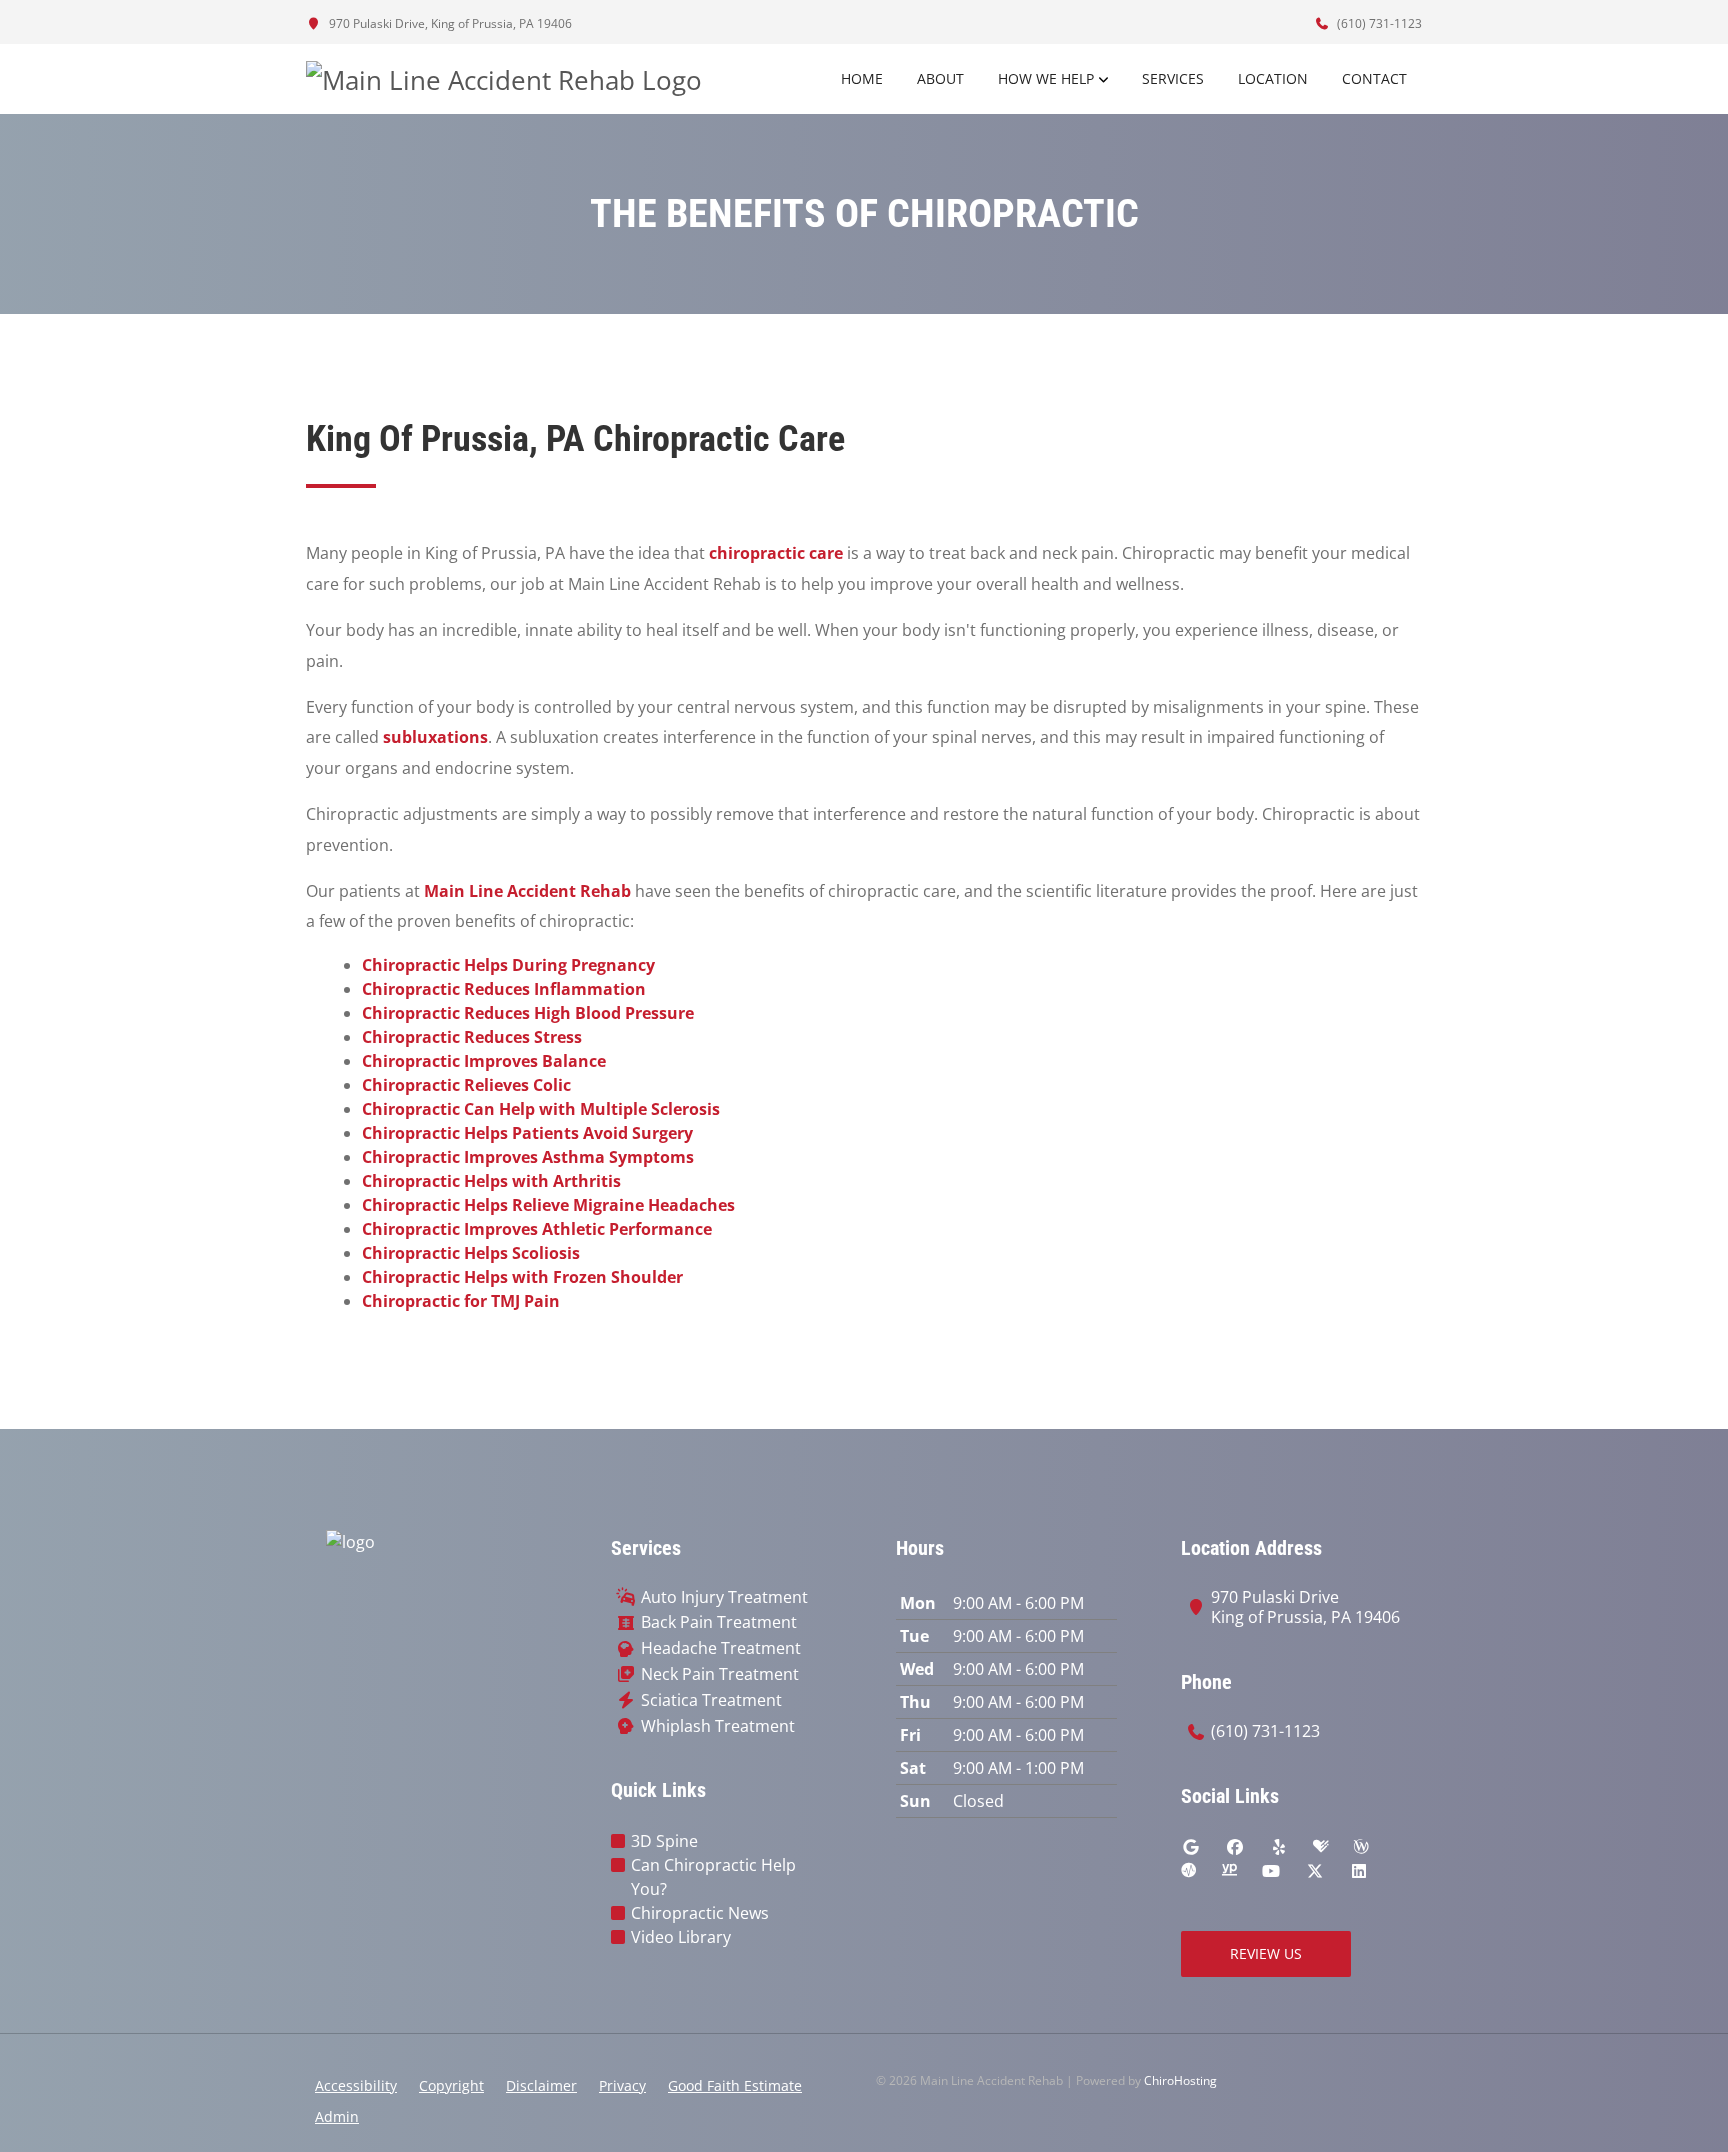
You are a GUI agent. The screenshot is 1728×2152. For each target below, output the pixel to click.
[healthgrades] (1321, 1847)
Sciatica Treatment (711, 1700)
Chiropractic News (700, 1913)
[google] (1191, 1847)
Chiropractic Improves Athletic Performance (537, 1229)
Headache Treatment (721, 1648)
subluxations (435, 737)
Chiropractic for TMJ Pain (461, 1301)
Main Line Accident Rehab (527, 891)
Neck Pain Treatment (720, 1674)
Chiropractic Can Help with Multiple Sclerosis (541, 1109)
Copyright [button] (451, 2085)
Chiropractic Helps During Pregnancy (508, 965)
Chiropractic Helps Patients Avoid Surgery (527, 1133)
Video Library (681, 1937)
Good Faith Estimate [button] (735, 2085)
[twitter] (1315, 1871)
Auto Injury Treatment (724, 1597)
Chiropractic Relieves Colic (466, 1085)
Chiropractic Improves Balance (484, 1061)
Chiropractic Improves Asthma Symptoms (528, 1157)
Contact (1374, 78)
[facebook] (1235, 1847)
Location (1273, 78)
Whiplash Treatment (718, 1726)
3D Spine (664, 1841)
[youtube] (1271, 1871)
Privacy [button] (622, 2085)
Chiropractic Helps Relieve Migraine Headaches (548, 1205)
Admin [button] (337, 2116)
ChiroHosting (1180, 2080)
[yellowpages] (1229, 1871)
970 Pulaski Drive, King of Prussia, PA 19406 (449, 23)
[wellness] (1361, 1847)
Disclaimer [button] (541, 2085)
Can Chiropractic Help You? (713, 1877)
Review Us (1266, 1953)
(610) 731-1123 (1378, 23)
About (940, 78)
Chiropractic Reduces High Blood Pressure (528, 1013)
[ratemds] (1189, 1871)
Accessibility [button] (356, 2085)
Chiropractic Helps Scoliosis (471, 1253)
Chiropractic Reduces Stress (472, 1037)
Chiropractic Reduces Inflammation (504, 989)
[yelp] (1279, 1847)
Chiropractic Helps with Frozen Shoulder (522, 1277)
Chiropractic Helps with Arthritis (491, 1181)
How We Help (1046, 78)
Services (1173, 78)
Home (862, 78)
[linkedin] (1359, 1871)
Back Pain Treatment (719, 1622)
